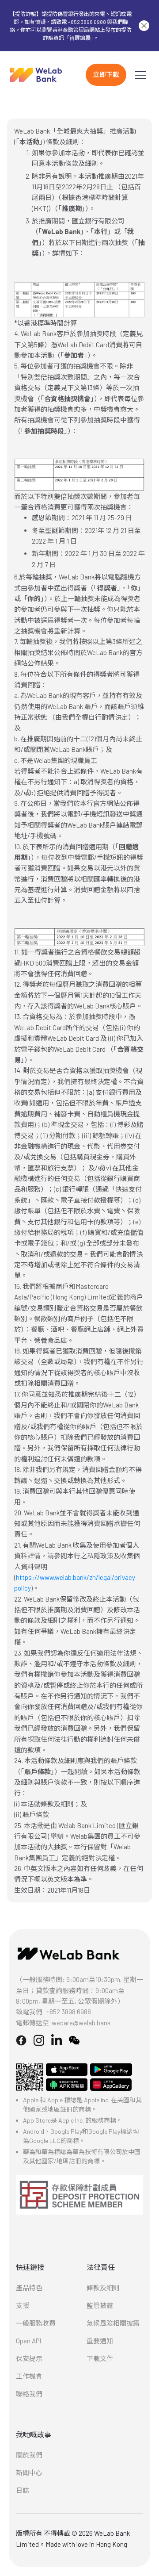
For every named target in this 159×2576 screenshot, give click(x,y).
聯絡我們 (29, 2394)
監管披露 (100, 2305)
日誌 (23, 2490)
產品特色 (29, 2288)
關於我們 (29, 2455)
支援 (23, 2305)
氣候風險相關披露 (113, 2323)
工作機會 (29, 2376)
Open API (28, 2341)
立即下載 (106, 74)
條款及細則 (103, 2288)
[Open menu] (140, 75)
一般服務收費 (36, 2323)
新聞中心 (29, 2472)
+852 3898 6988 (69, 2012)
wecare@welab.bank (81, 2023)
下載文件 (100, 2358)
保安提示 (29, 2358)
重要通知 (100, 2341)
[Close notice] (144, 26)
